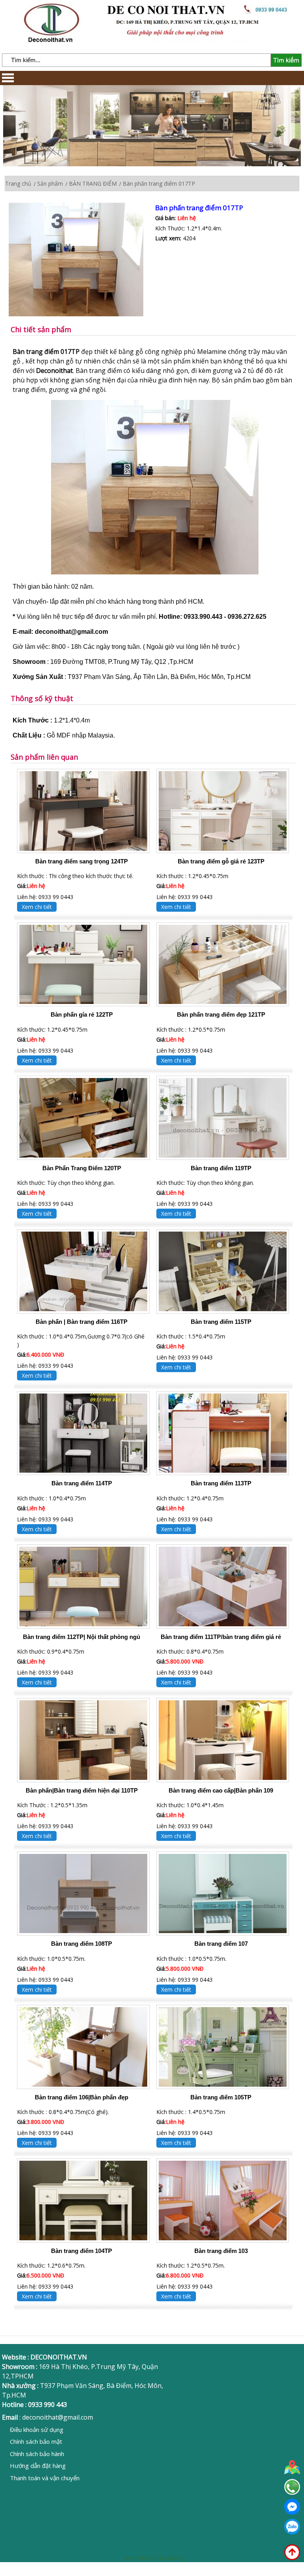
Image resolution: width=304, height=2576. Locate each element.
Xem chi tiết (37, 907)
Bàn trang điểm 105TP (221, 2097)
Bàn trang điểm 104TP (82, 2251)
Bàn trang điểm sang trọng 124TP (82, 861)
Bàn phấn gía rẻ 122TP (82, 1014)
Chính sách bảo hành (37, 2454)
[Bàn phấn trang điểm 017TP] (82, 260)
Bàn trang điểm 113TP (221, 1483)
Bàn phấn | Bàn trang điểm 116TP (82, 1322)
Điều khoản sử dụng (37, 2430)
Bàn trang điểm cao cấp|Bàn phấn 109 (221, 1790)
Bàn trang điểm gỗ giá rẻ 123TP (221, 861)
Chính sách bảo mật (36, 2441)
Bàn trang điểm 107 (221, 1944)
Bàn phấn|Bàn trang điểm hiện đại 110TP (82, 1790)
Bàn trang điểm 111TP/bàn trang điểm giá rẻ (221, 1637)
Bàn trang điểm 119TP (221, 1168)
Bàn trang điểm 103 (221, 2251)
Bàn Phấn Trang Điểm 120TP (82, 1168)
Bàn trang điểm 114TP (82, 1483)
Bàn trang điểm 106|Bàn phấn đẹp (82, 2097)
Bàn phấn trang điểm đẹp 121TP (221, 1014)
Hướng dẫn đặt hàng (38, 2466)
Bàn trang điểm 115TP (221, 1322)
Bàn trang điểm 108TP (82, 1944)
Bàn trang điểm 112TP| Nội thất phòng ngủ (82, 1637)
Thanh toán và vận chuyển (45, 2478)
